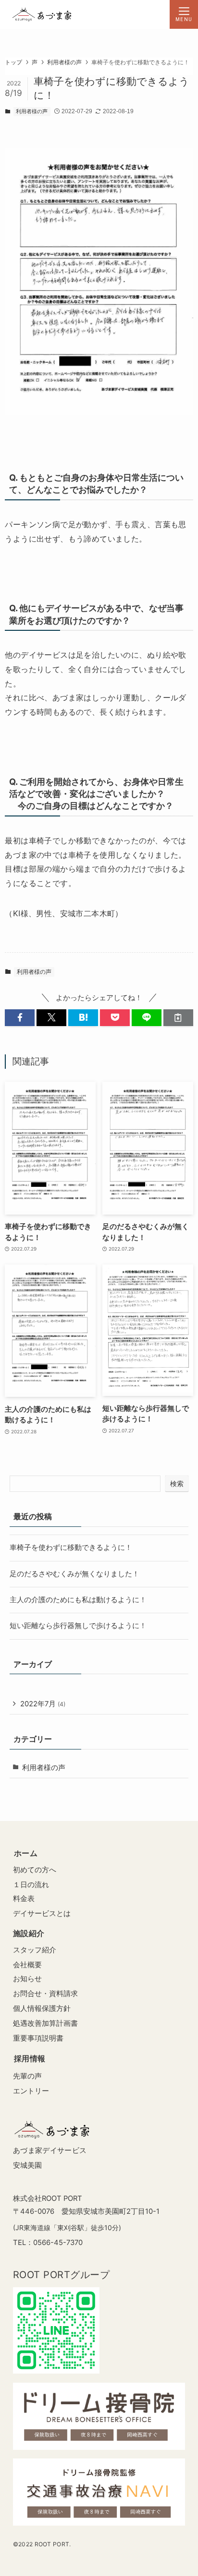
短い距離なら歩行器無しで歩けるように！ (78, 1626)
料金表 (24, 1898)
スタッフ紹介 (35, 1950)
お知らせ (27, 1979)
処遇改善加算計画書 (45, 2023)
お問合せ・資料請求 (45, 1993)
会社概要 (27, 1965)
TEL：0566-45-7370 (48, 2243)
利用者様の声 (32, 111)
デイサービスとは (42, 1913)
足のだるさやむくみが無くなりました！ (74, 1574)
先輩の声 (27, 2076)
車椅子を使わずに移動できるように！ (71, 1548)
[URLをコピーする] (178, 1018)
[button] (20, 1018)
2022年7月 (43, 1704)
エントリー (31, 2091)
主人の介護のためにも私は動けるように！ (78, 1600)
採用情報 (30, 2058)
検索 (177, 1484)
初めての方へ (35, 1870)
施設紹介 (29, 1933)
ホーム (26, 1853)
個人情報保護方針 (42, 2008)
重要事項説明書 (38, 2038)
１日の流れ (31, 1885)
